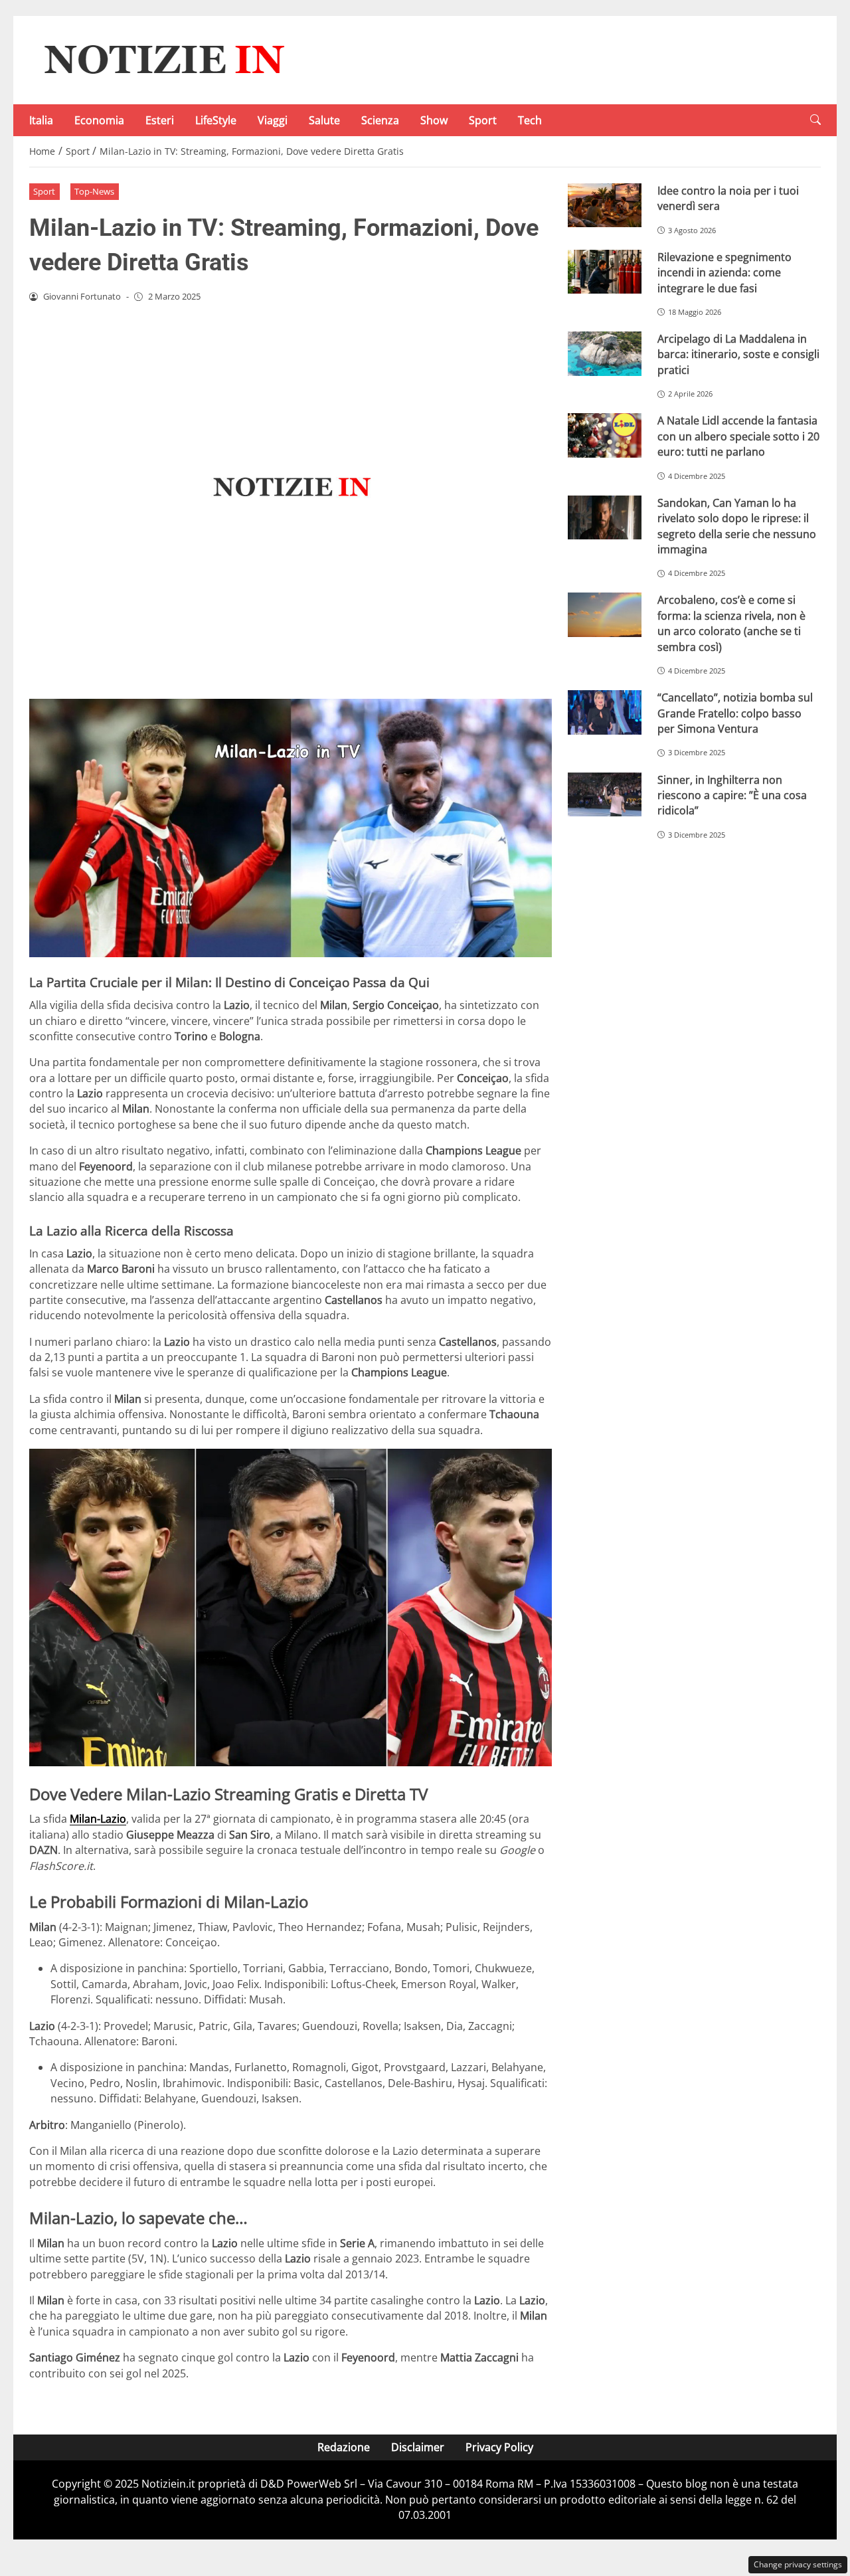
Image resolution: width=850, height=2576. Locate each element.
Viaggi (273, 120)
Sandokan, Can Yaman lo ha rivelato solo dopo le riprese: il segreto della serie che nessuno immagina (737, 526)
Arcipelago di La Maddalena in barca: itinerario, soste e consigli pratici (738, 354)
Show (434, 120)
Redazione (344, 2447)
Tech (530, 120)
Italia (41, 120)
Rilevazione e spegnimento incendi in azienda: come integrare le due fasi (724, 273)
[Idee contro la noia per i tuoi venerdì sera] (605, 206)
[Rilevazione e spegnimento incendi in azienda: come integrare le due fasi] (605, 272)
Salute (324, 120)
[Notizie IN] (162, 59)
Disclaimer (418, 2447)
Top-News (94, 191)
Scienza (380, 120)
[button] (815, 120)
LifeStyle (216, 120)
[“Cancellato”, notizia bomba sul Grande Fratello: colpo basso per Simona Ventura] (605, 712)
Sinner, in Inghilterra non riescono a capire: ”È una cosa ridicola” (732, 795)
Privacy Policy (499, 2447)
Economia (99, 120)
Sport (483, 120)
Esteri (160, 120)
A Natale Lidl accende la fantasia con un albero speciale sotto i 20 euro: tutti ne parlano (738, 436)
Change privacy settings (798, 2564)
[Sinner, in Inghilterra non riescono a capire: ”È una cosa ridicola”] (605, 795)
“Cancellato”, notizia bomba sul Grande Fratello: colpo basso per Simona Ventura (735, 713)
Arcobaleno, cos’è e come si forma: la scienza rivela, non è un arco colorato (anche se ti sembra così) (731, 623)
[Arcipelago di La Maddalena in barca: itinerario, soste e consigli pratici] (605, 354)
